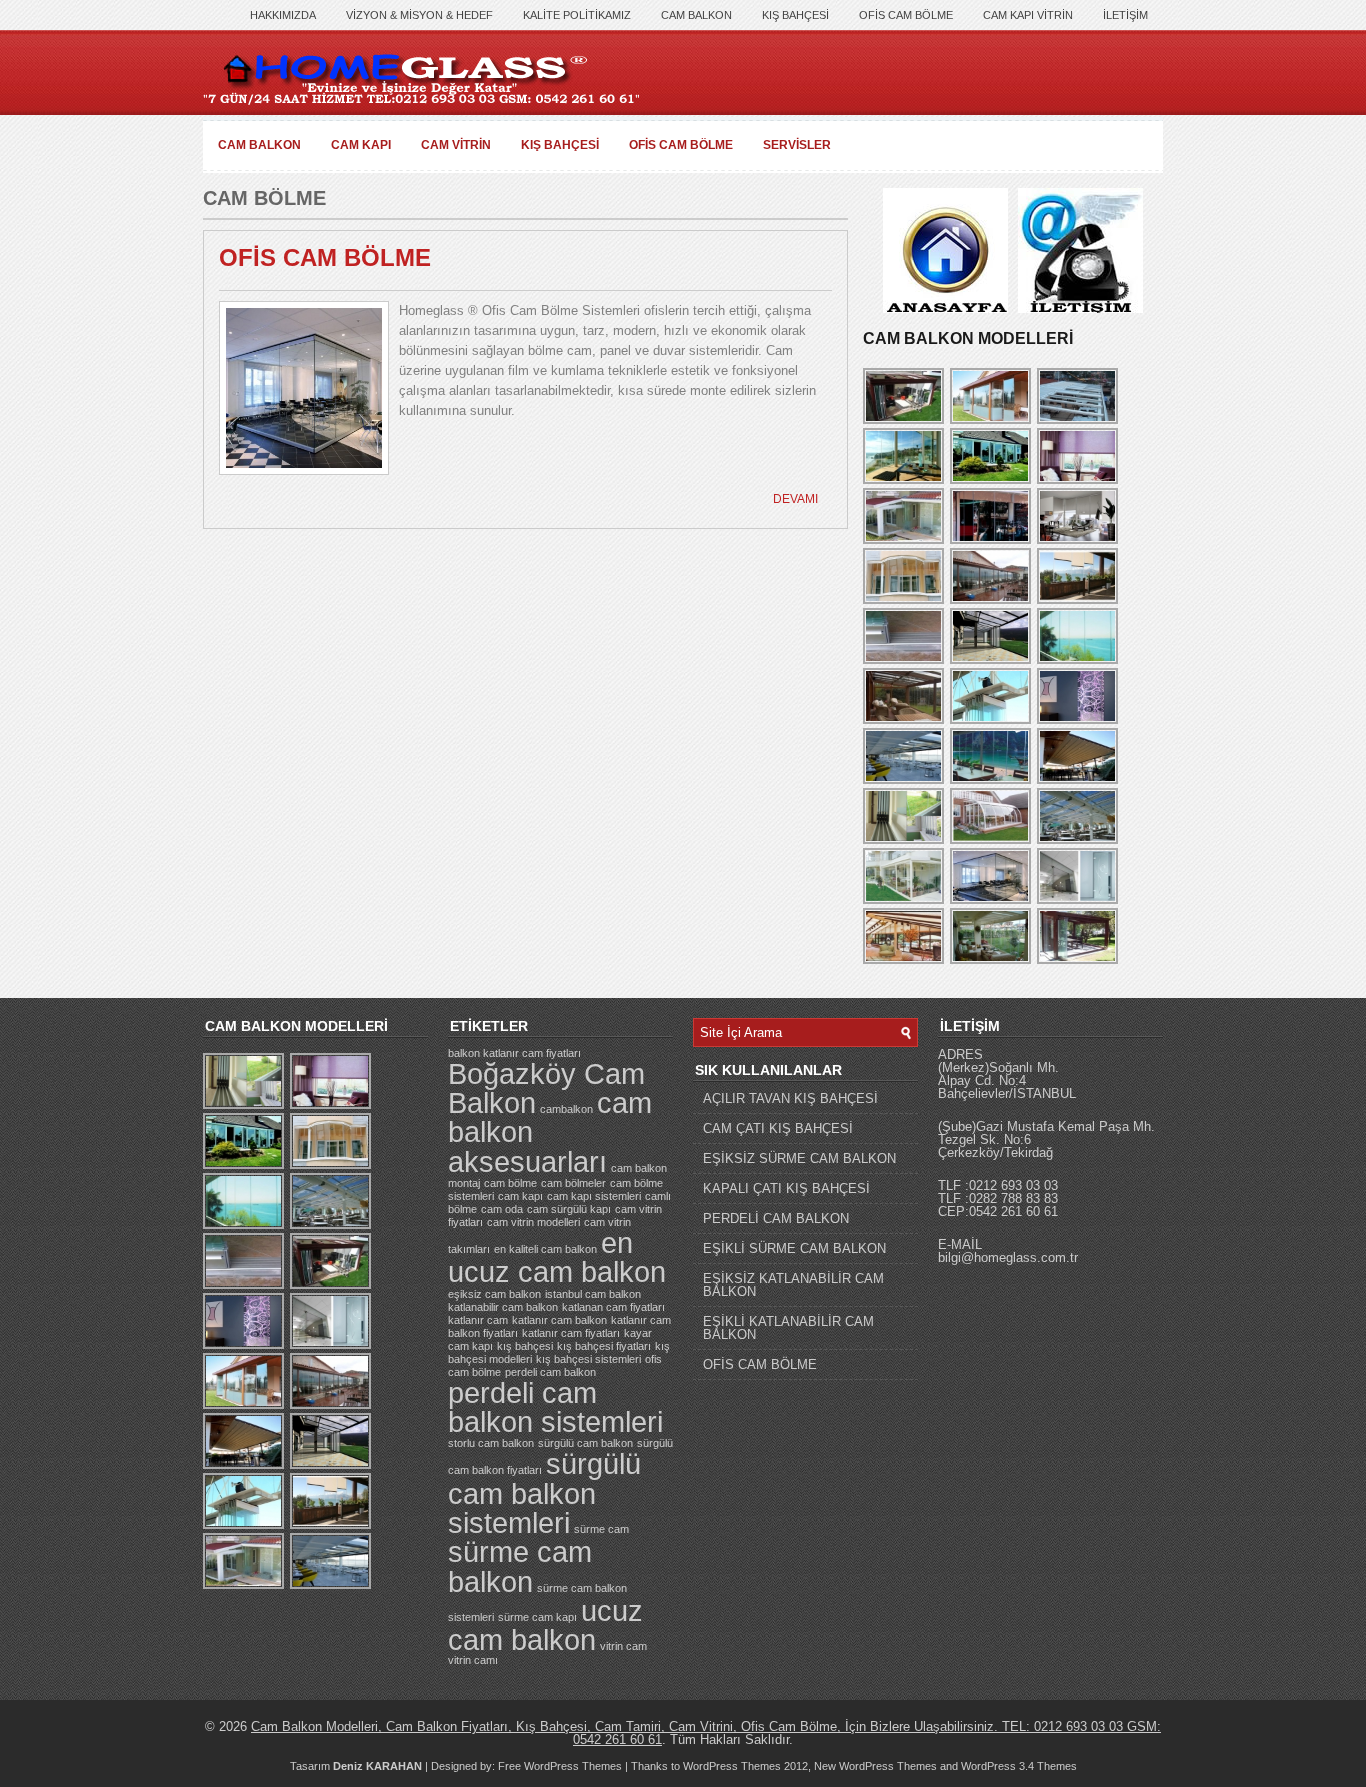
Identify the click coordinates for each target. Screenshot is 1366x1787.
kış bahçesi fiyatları (604, 1346)
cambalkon (566, 1109)
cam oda (502, 1209)
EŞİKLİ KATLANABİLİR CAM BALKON (788, 1328)
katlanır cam (478, 1320)
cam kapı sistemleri (594, 1196)
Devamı (795, 499)
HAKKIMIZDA (283, 15)
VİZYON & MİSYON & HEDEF (419, 15)
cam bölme (510, 1183)
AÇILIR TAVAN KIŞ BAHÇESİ (790, 1098)
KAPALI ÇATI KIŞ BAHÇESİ (786, 1188)
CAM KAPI (361, 145)
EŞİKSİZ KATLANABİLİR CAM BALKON (793, 1285)
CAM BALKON (696, 15)
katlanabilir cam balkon (503, 1307)
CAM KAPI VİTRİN (1028, 15)
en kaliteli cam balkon (545, 1249)
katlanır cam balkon (559, 1320)
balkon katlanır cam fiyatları (514, 1053)
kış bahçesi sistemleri (588, 1359)
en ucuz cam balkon (557, 1257)
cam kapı (520, 1196)
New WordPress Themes (875, 1766)
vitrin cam (623, 1646)
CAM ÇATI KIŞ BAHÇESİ (778, 1128)
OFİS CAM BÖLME (906, 15)
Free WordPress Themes (560, 1766)
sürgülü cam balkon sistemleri (544, 1493)
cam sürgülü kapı (569, 1209)
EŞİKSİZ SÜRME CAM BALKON (799, 1158)
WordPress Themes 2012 (745, 1766)
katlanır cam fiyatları (571, 1333)
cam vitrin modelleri (533, 1222)
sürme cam (601, 1529)
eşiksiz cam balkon (494, 1294)
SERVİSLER (797, 145)
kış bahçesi (525, 1346)
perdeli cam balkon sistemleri (555, 1407)
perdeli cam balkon (550, 1372)
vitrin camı (473, 1660)
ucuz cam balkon (545, 1625)
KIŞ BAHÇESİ (795, 15)
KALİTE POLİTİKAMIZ (577, 15)
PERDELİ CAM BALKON (776, 1218)
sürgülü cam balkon (585, 1443)
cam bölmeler (573, 1183)
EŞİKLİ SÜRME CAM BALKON (794, 1248)
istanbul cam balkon (593, 1294)
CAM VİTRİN (456, 145)
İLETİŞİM (1125, 15)
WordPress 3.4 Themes (1019, 1766)
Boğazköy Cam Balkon (546, 1088)
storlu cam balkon (491, 1443)
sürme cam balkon (520, 1566)
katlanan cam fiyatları (613, 1307)
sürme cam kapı (537, 1617)
